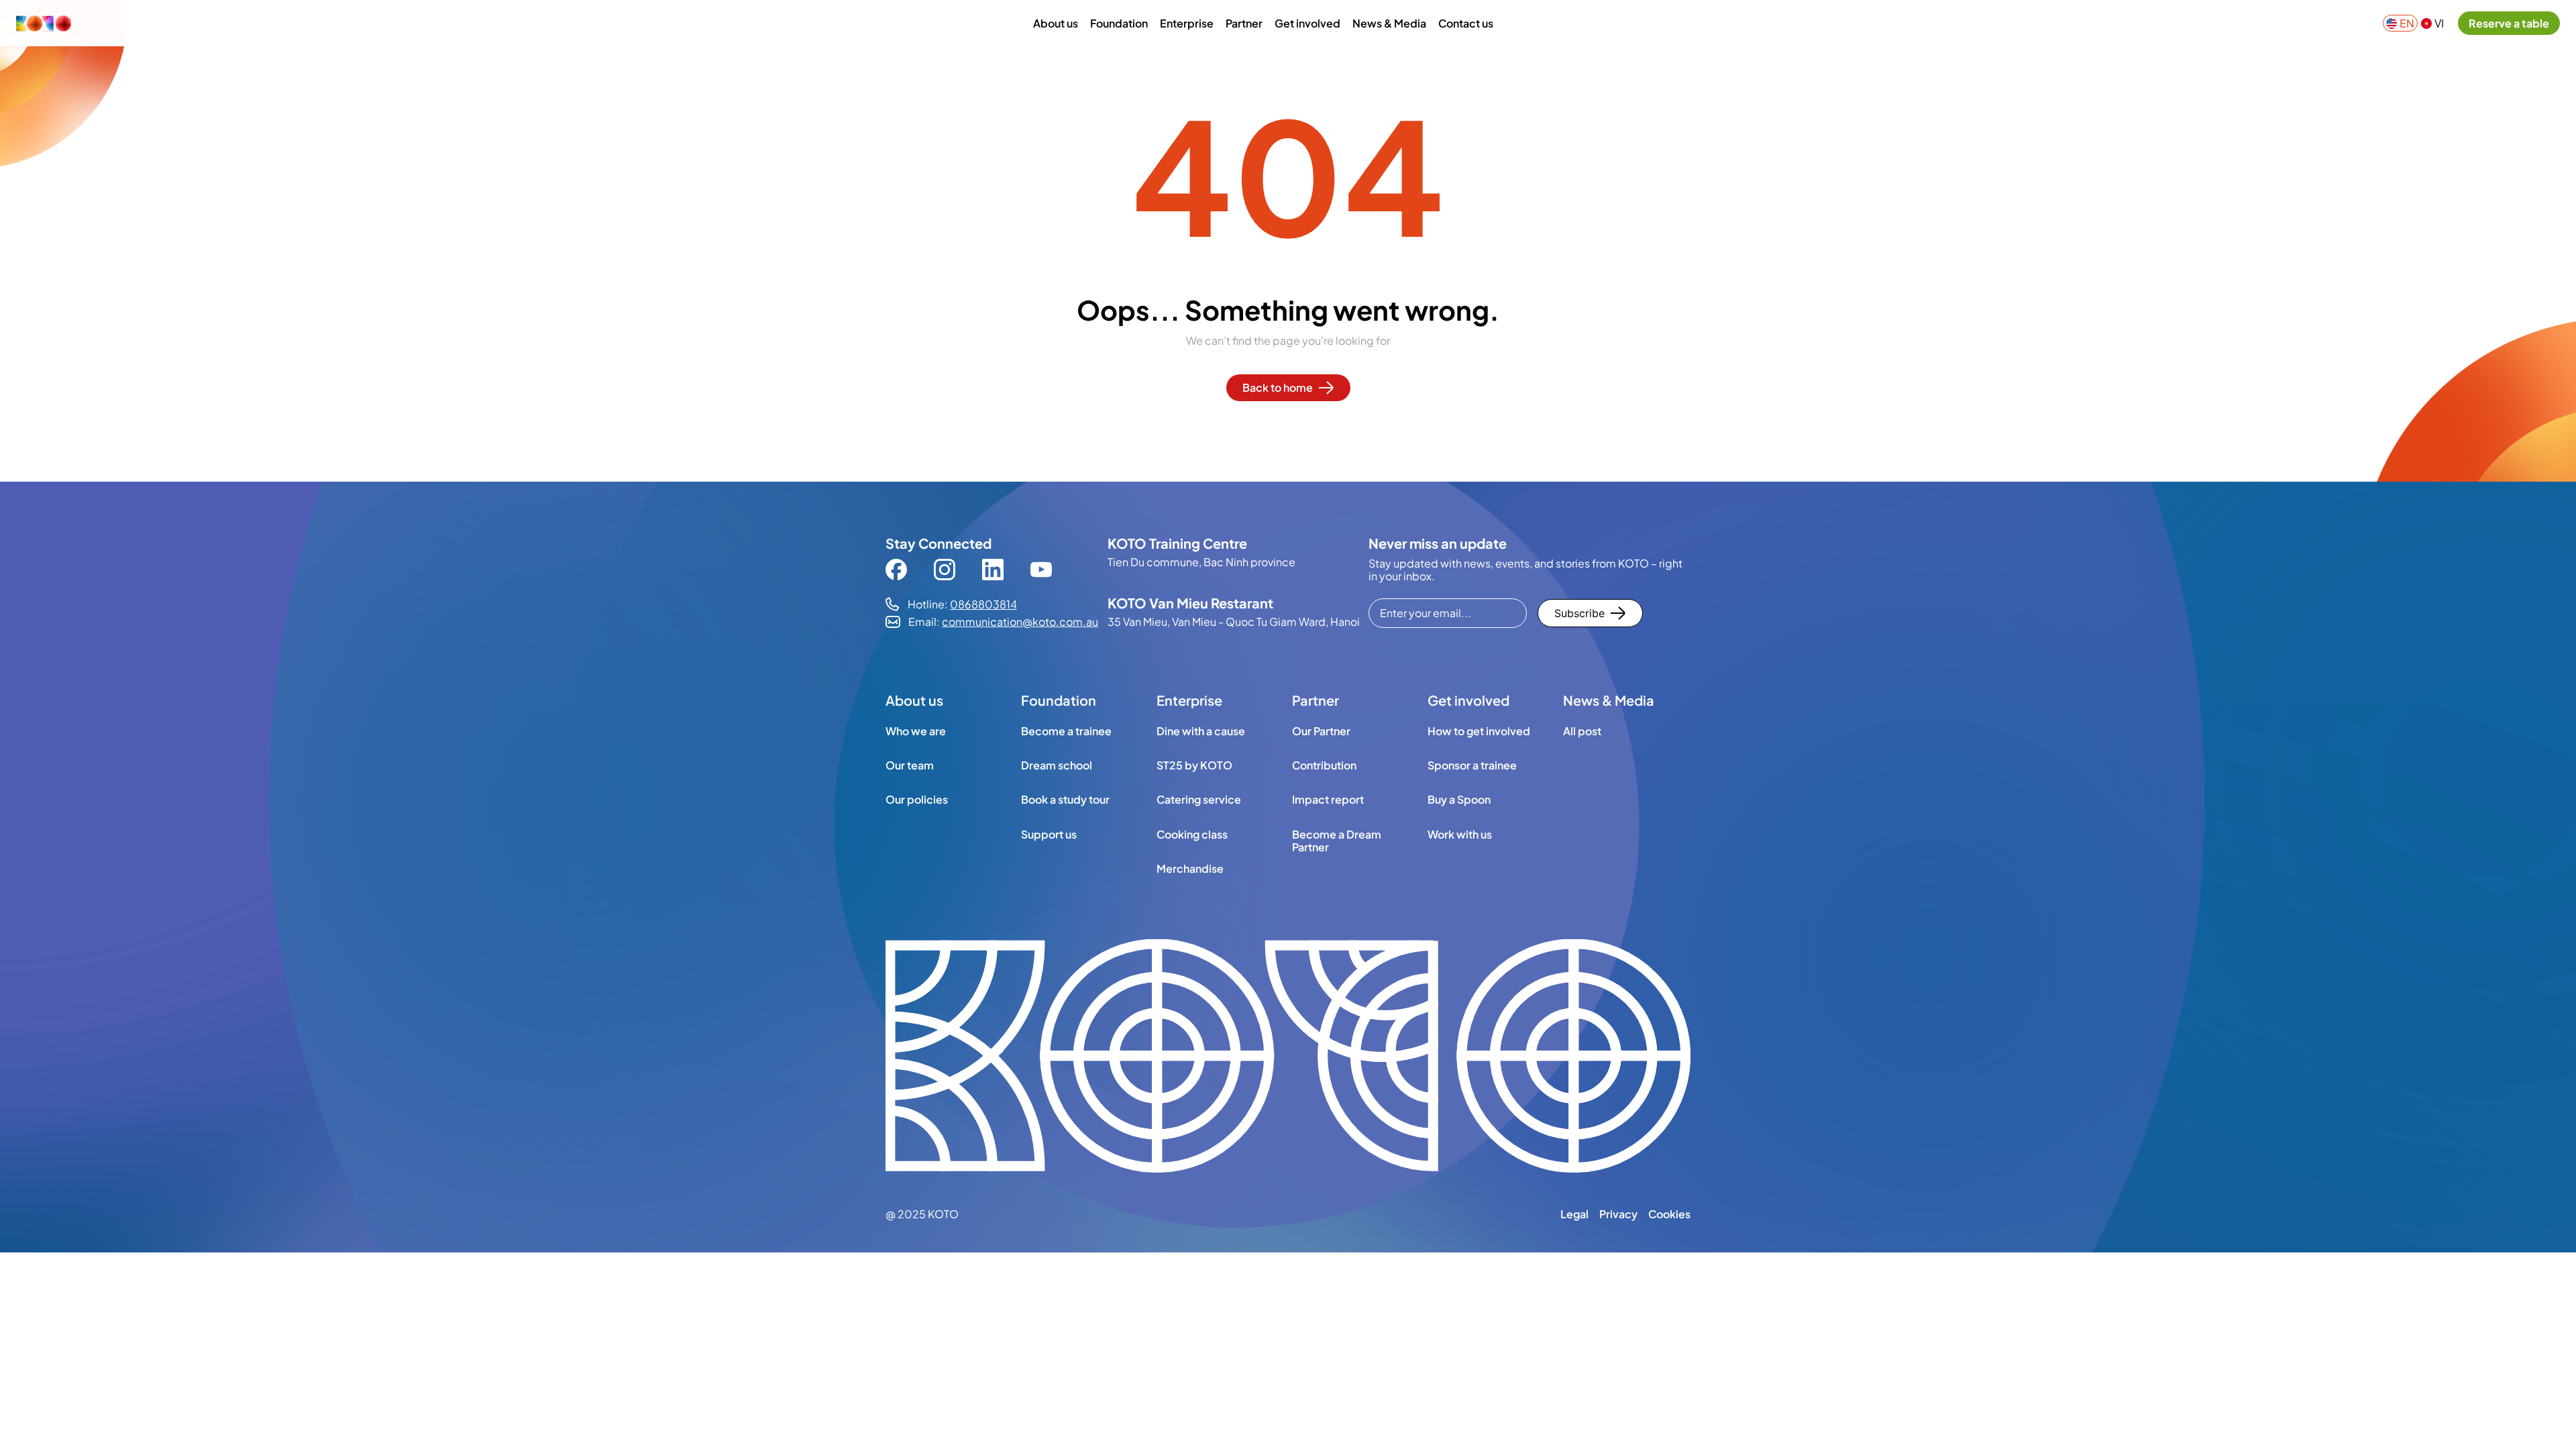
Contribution (1324, 765)
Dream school (1057, 765)
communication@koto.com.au (1020, 622)
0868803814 (983, 604)
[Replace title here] (1288, 1057)
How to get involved (1479, 731)
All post (1582, 731)
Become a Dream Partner (1337, 840)
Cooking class (1192, 834)
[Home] (80, 23)
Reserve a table (2509, 23)
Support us (1049, 834)
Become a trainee (1066, 731)
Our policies (917, 799)
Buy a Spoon (1459, 799)
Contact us (1466, 23)
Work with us (1460, 834)
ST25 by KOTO (1194, 765)
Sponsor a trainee (1472, 765)
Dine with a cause (1201, 731)
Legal (1574, 1214)
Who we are (916, 731)
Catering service (1199, 799)
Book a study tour (1065, 799)
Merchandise (1190, 868)
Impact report (1328, 799)
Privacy (1618, 1214)
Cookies (1669, 1214)
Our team (910, 765)
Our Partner (1321, 731)
